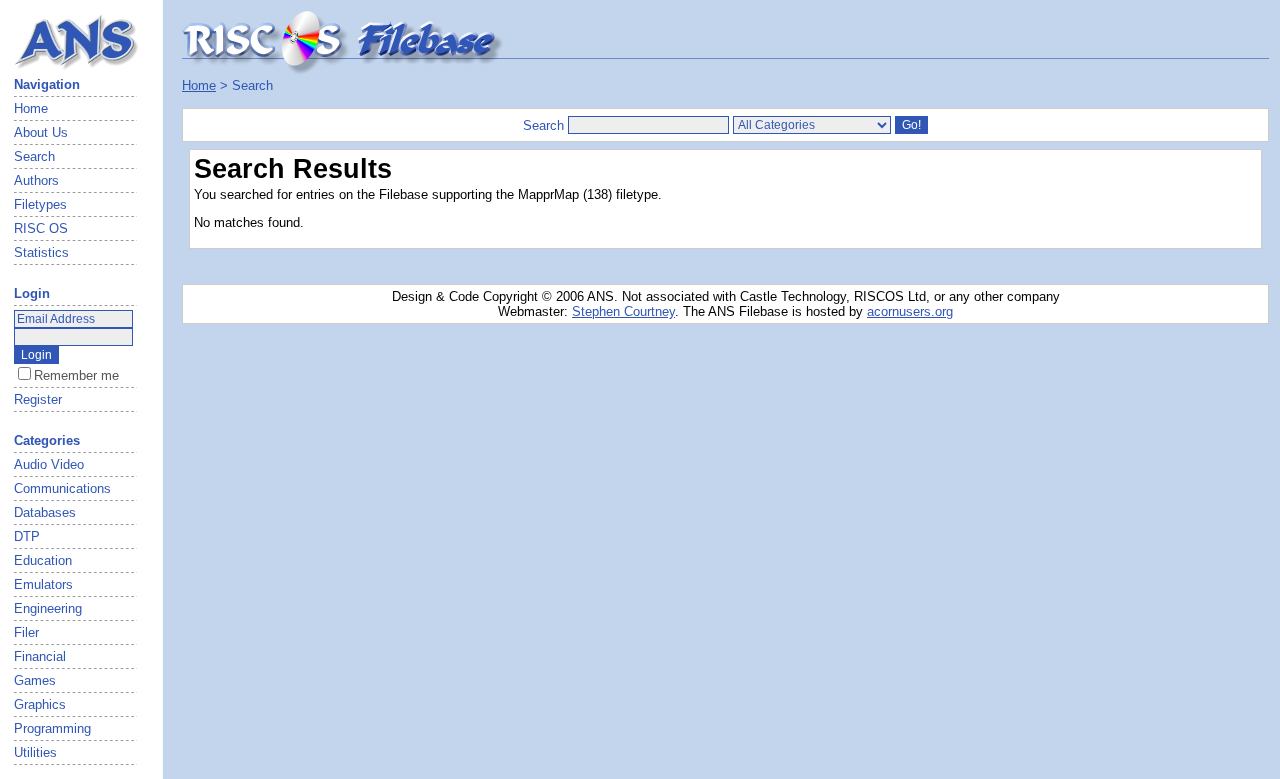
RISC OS (41, 228)
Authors (36, 180)
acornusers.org (910, 311)
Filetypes (40, 204)
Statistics (41, 252)
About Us (41, 132)
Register (38, 399)
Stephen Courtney (623, 311)
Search (34, 156)
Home (31, 108)
